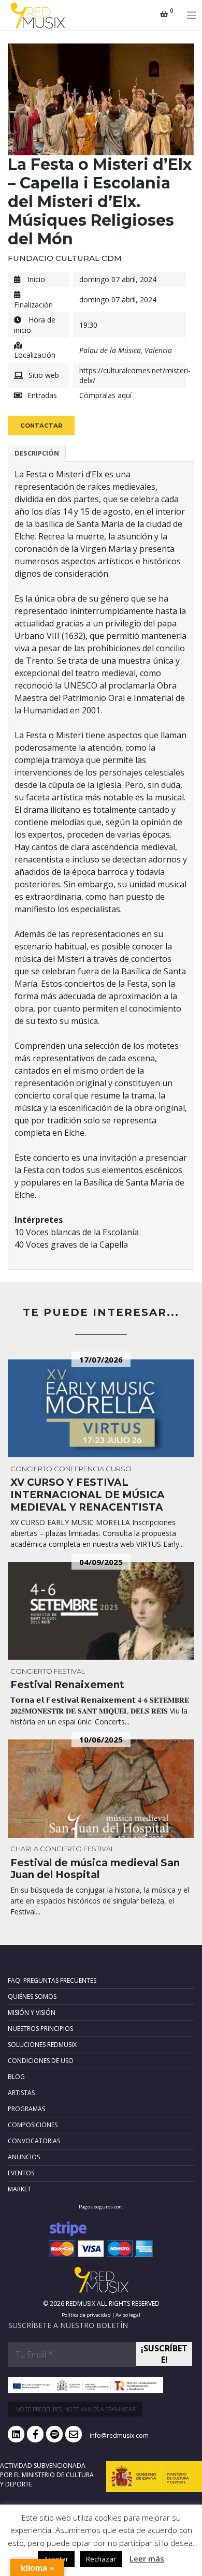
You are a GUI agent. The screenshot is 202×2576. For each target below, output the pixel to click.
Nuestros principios (40, 2029)
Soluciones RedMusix (42, 2045)
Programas (26, 2109)
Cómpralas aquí (105, 395)
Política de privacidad (86, 2315)
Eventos (21, 2173)
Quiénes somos (32, 1996)
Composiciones (33, 2125)
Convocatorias (34, 2141)
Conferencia (79, 1469)
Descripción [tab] (37, 453)
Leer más (147, 2558)
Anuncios (24, 2157)
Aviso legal (128, 2315)
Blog (16, 2077)
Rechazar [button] (101, 2559)
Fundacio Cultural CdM (65, 258)
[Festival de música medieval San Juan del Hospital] (101, 1789)
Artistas (21, 2093)
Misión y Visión (32, 2013)
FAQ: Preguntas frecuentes (52, 1980)
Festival (69, 1671)
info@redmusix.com (119, 2435)
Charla (24, 1849)
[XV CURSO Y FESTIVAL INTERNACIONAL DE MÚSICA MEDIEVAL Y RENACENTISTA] (101, 1409)
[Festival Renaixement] (101, 1611)
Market (19, 2189)
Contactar (41, 426)
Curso (119, 1469)
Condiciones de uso (41, 2061)
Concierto (31, 1469)
